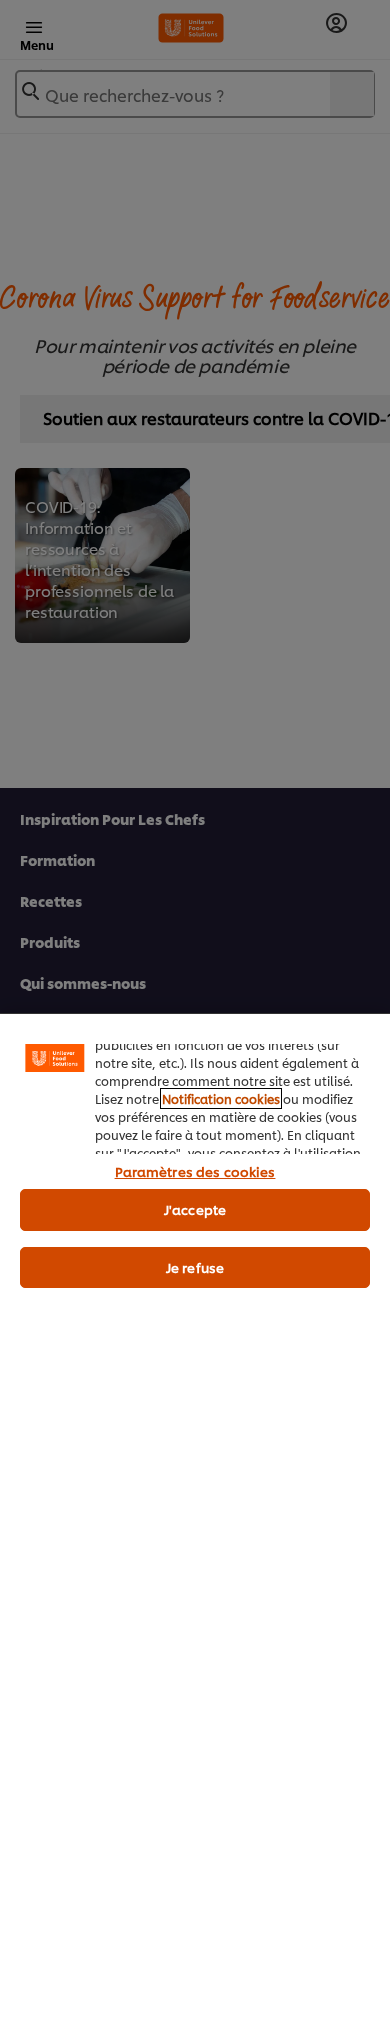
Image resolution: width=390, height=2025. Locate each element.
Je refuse (195, 1267)
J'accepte (195, 1209)
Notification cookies (221, 1098)
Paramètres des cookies (195, 1171)
